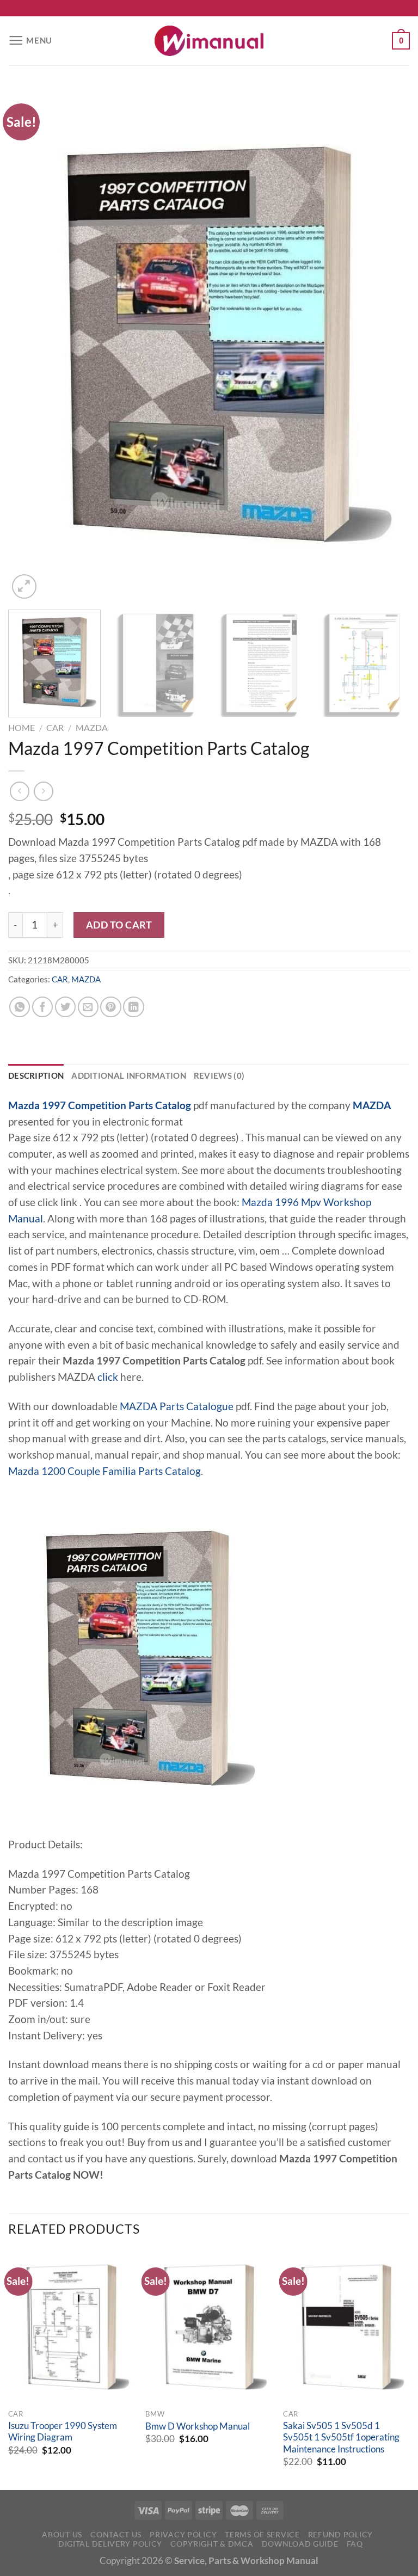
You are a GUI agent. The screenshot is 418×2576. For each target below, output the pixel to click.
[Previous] (30, 344)
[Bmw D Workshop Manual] (209, 2327)
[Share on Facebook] (42, 1007)
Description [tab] (36, 1075)
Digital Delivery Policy (110, 2544)
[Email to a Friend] (88, 1007)
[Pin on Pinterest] (110, 1007)
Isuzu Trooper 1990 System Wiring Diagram (63, 2432)
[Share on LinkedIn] (133, 1007)
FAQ (355, 2544)
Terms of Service (262, 2534)
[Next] (388, 344)
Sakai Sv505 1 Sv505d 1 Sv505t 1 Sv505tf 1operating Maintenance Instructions (341, 2437)
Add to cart (119, 925)
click (108, 1377)
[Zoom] (24, 586)
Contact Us (116, 2534)
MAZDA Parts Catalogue (177, 1406)
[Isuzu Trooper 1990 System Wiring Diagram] (72, 2327)
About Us (62, 2534)
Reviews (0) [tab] (219, 1075)
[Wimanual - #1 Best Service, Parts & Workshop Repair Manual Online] (209, 41)
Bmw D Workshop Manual (198, 2426)
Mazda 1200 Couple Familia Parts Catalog (104, 1471)
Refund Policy (340, 2534)
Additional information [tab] (129, 1075)
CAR (55, 727)
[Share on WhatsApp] (20, 1007)
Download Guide (300, 2544)
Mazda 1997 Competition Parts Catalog (100, 1105)
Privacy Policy (183, 2534)
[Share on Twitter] (65, 1007)
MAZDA (92, 727)
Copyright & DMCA (212, 2544)
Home (21, 727)
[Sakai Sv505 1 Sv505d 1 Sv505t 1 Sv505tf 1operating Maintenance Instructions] (346, 2327)
